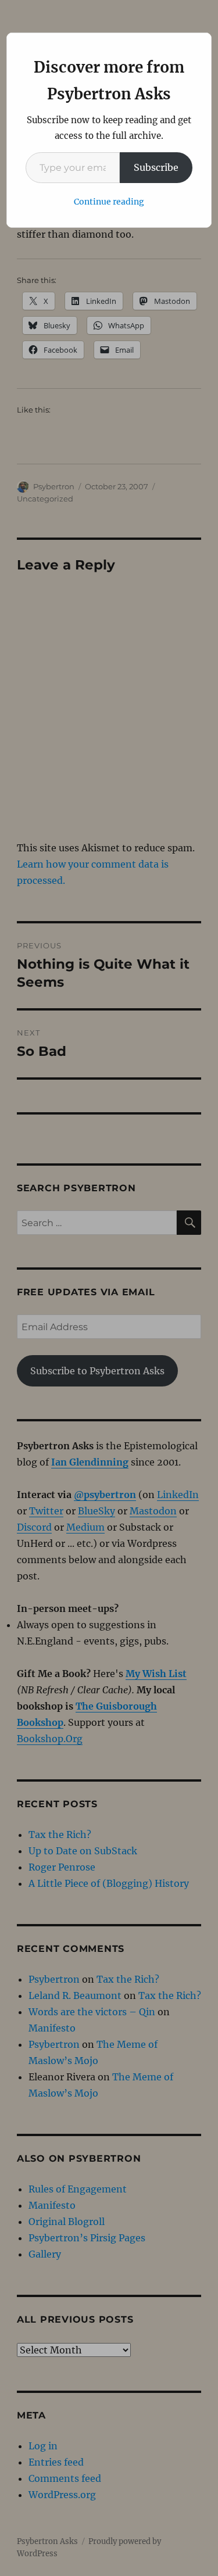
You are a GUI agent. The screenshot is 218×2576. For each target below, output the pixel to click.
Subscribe (156, 167)
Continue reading (109, 202)
